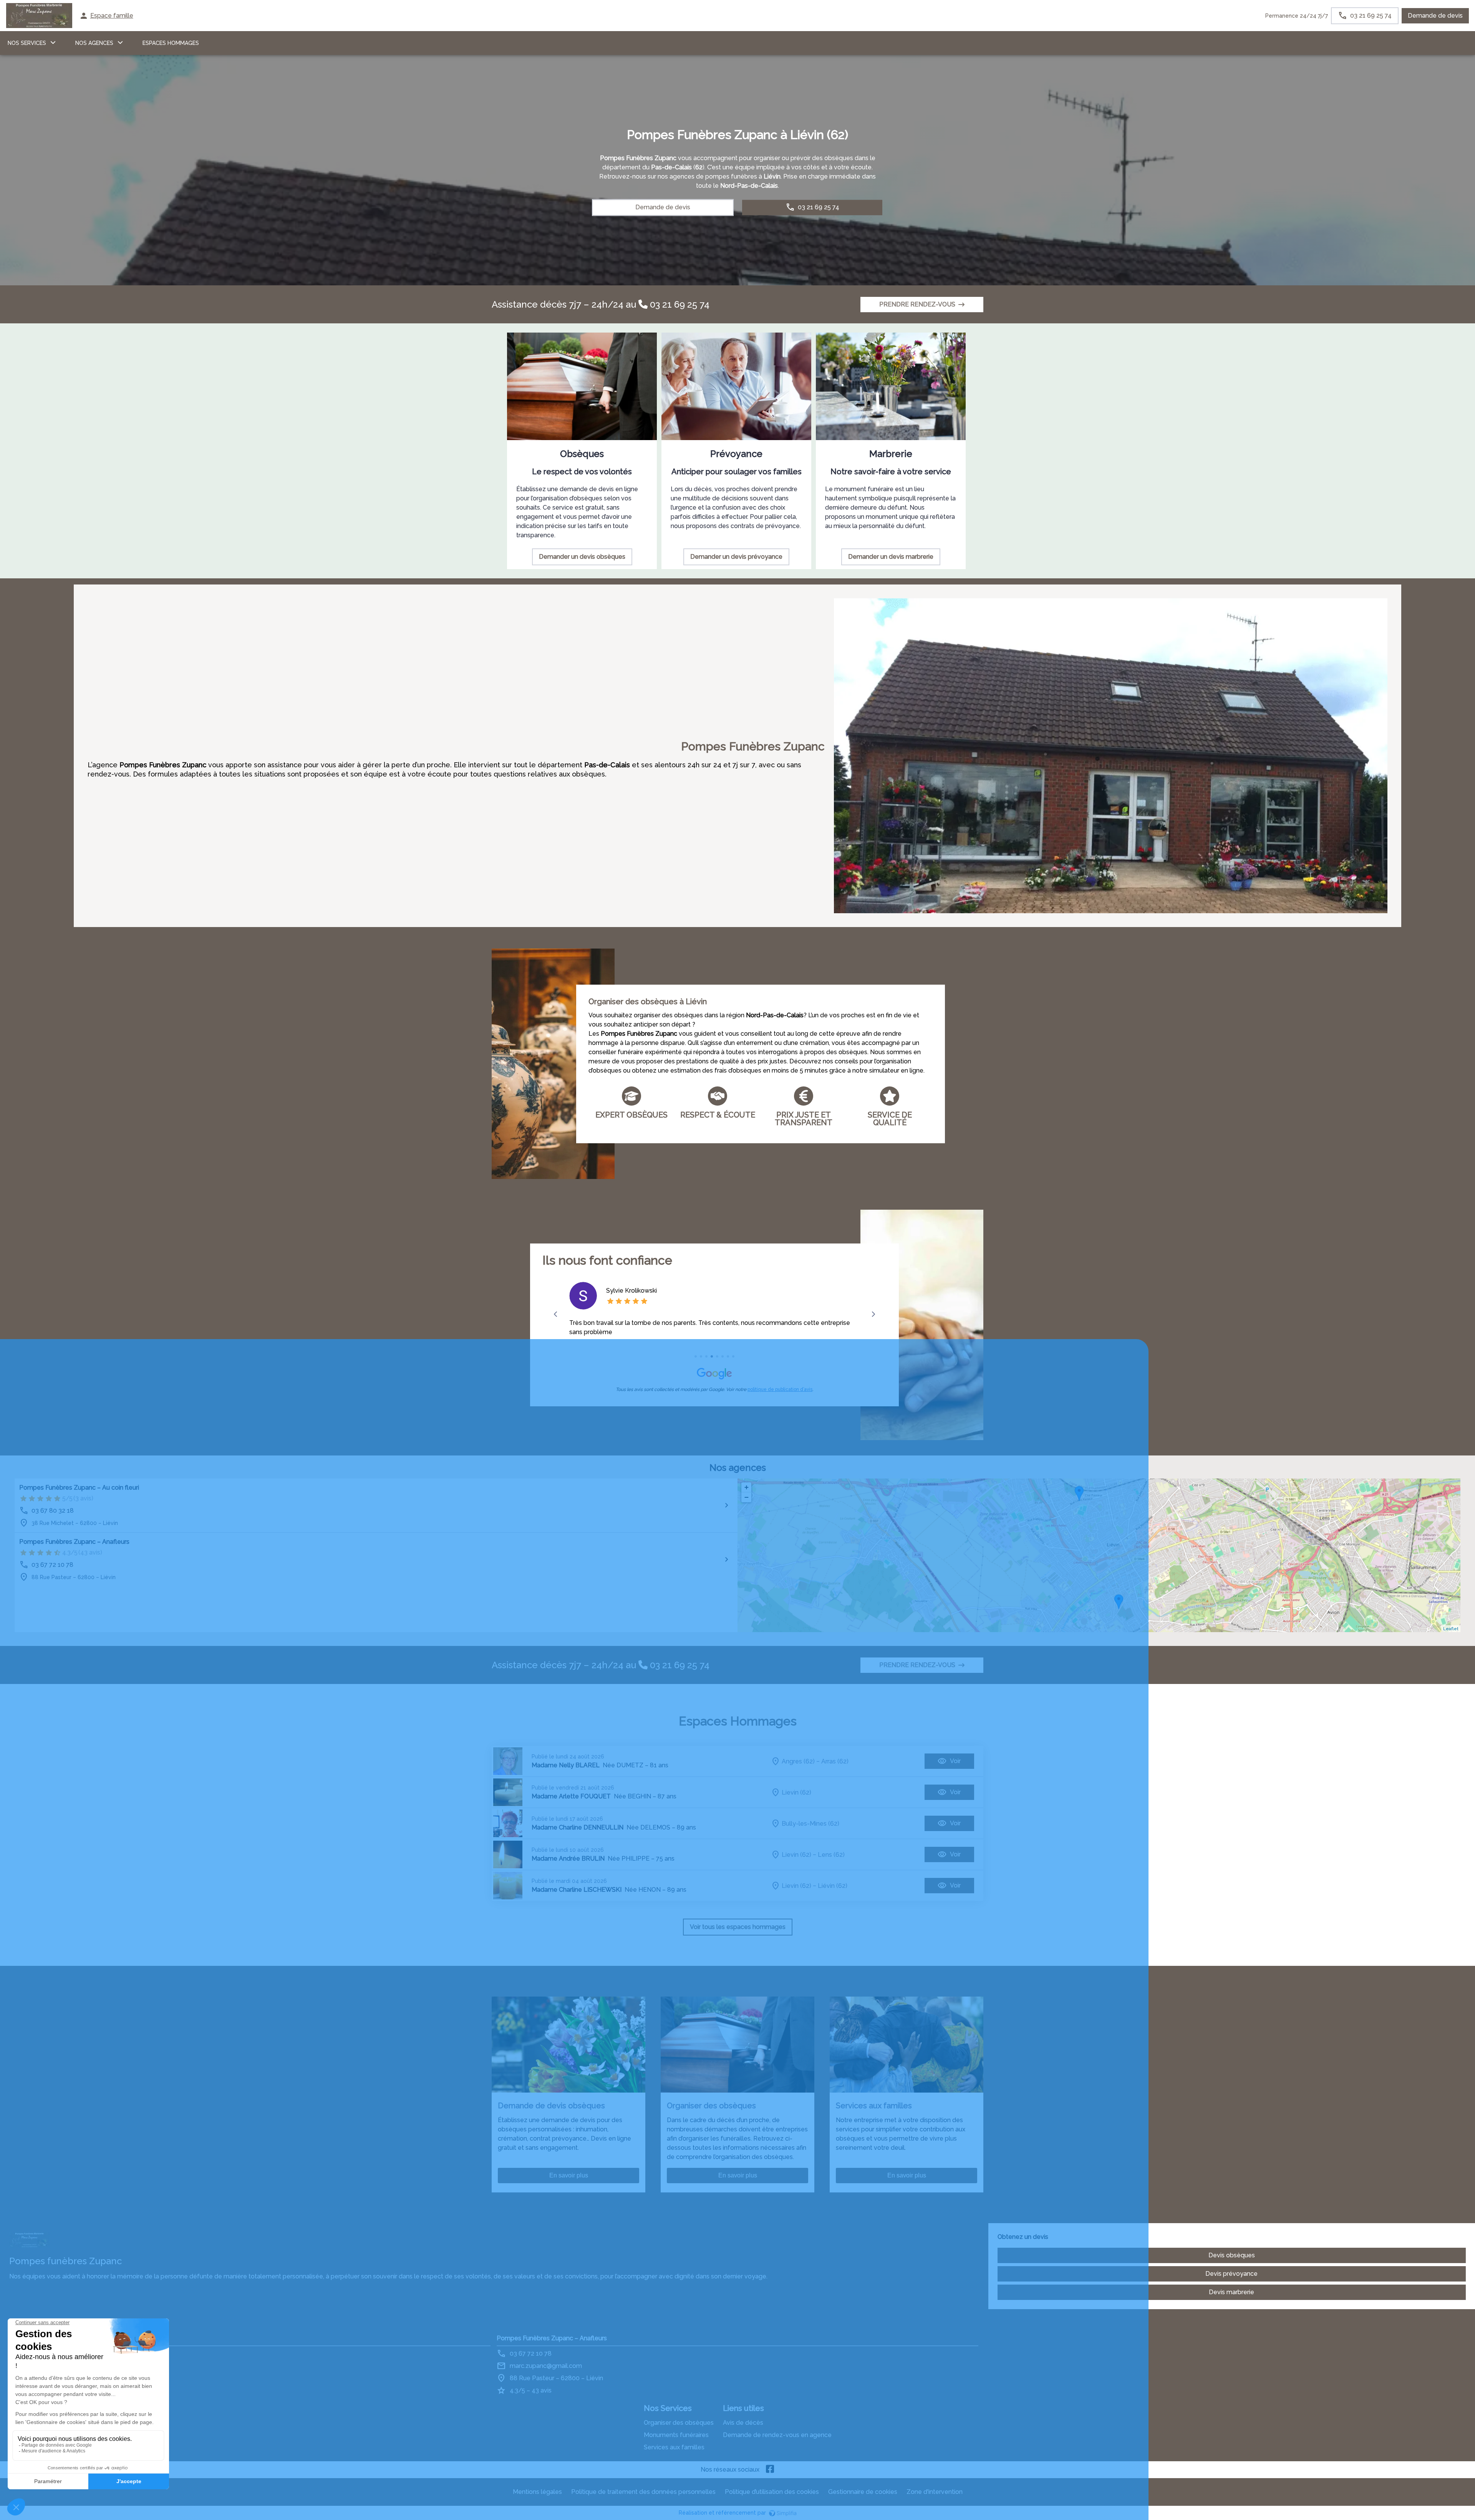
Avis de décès (743, 2423)
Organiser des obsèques (679, 2423)
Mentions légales (537, 2492)
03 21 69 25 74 (679, 304)
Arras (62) (835, 1761)
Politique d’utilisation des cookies (772, 2492)
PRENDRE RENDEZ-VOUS (917, 304)
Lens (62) (831, 1855)
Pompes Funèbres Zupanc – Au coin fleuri (79, 1488)
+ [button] (747, 1487)
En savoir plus (569, 2175)
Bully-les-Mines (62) (810, 1824)
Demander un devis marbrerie (891, 557)
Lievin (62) (796, 1792)
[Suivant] (873, 1314)
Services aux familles (674, 2447)
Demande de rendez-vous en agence (777, 2435)
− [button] (747, 1497)
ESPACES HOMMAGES (171, 43)
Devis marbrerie (1231, 2292)
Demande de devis (1435, 16)
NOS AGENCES (94, 43)
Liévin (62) (833, 1886)
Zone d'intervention (935, 2492)
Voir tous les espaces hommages (738, 1927)
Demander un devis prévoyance (736, 557)
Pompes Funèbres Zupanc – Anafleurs (74, 1542)
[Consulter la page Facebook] (770, 2470)
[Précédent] (556, 1314)
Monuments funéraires (676, 2435)
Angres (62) (798, 1761)
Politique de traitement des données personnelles (643, 2492)
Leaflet (1451, 1629)
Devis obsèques (1232, 2255)
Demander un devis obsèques (582, 557)
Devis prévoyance (1231, 2274)
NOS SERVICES (27, 43)
